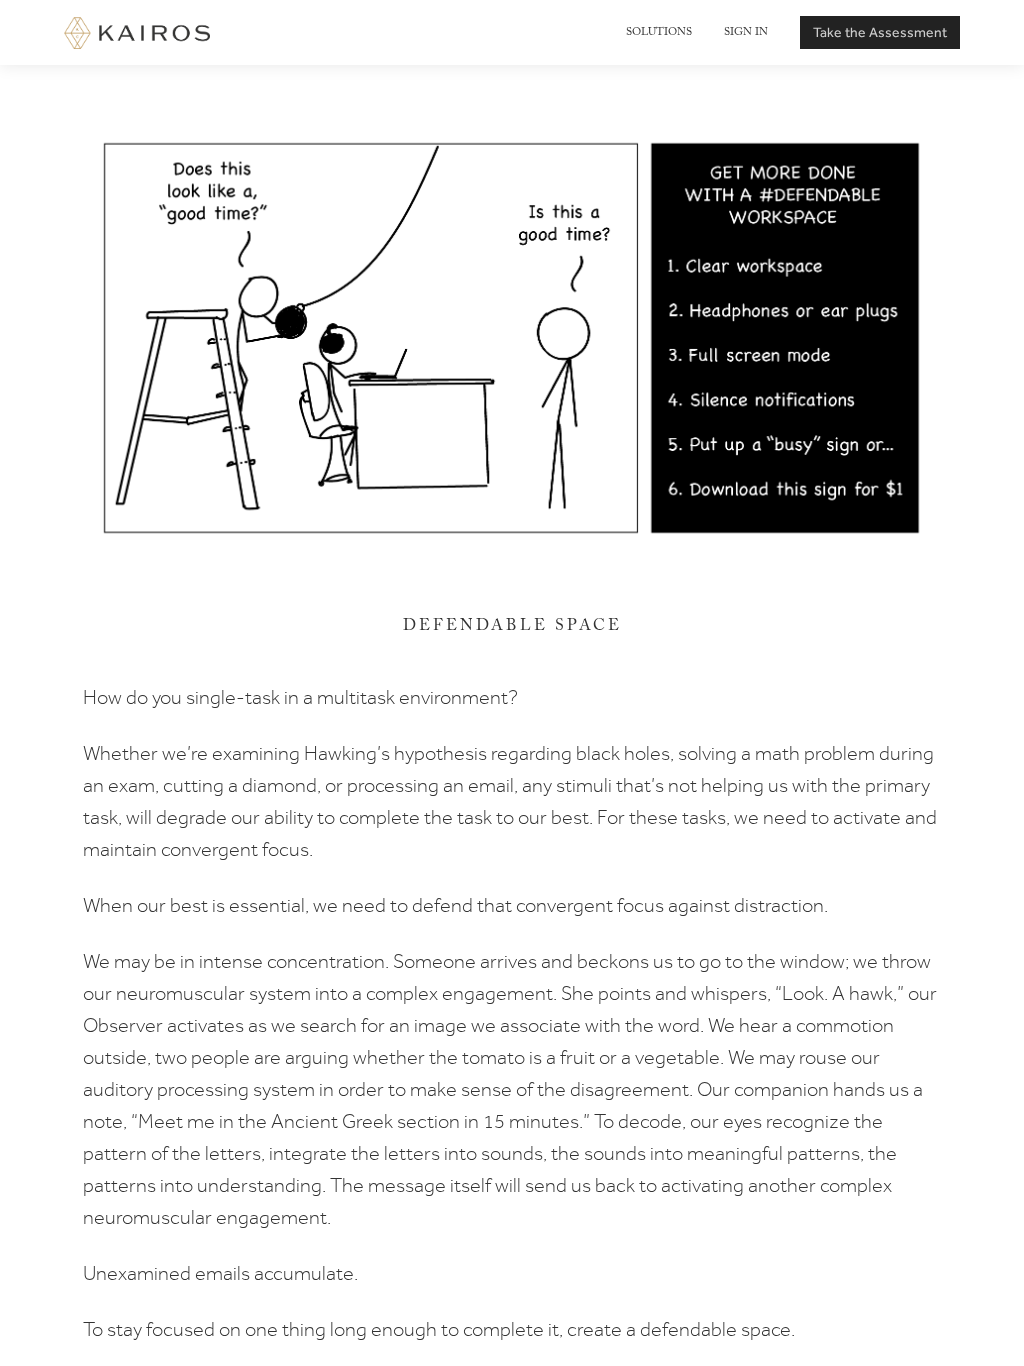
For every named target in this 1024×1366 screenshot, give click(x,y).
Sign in (746, 32)
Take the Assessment (880, 32)
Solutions (659, 32)
